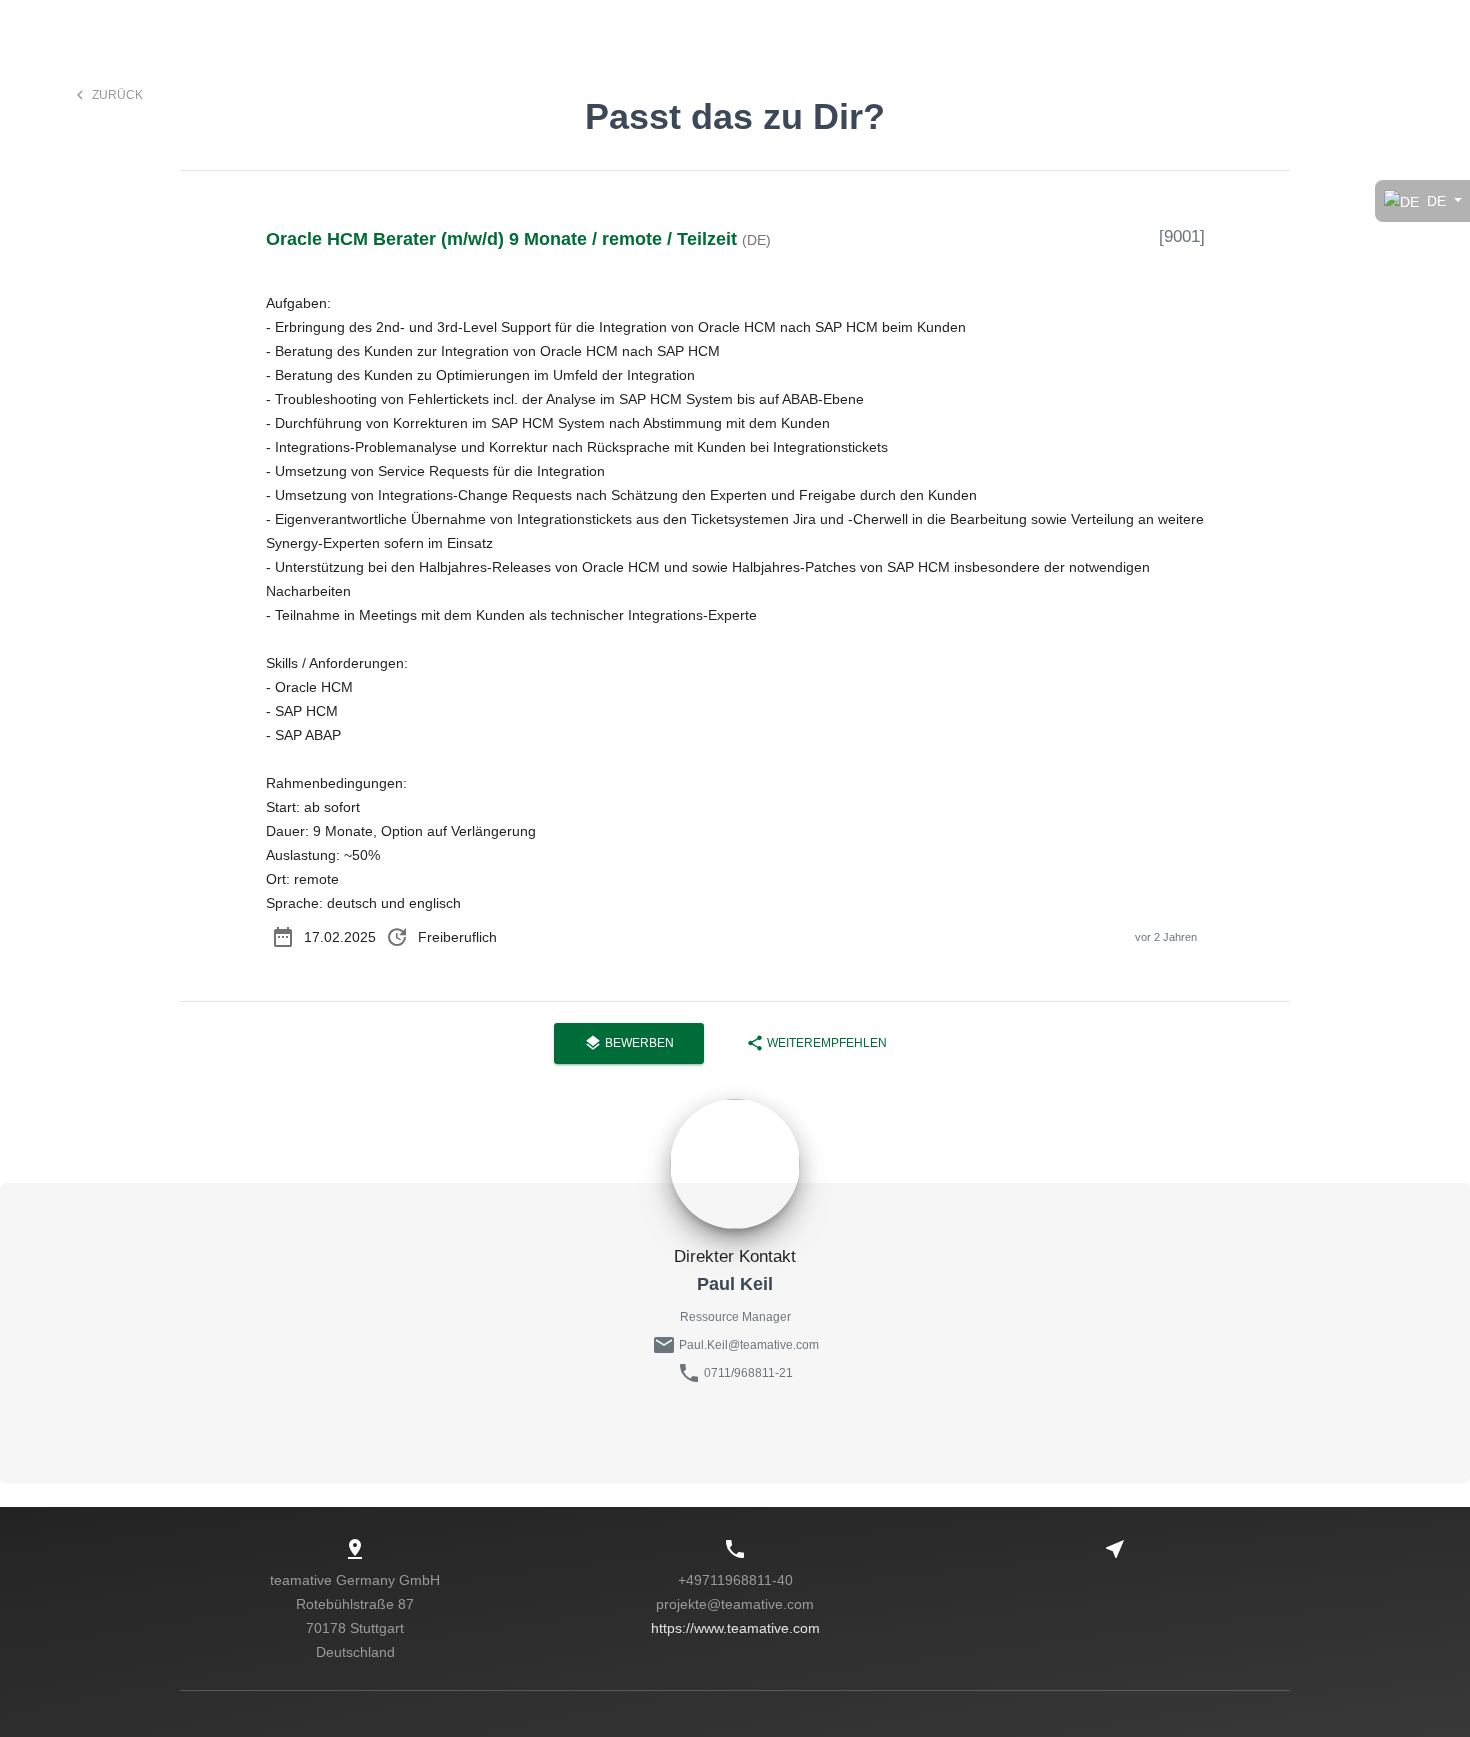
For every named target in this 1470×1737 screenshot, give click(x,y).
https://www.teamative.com (735, 1628)
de (1436, 201)
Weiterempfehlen (816, 1043)
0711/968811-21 (748, 1373)
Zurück (107, 95)
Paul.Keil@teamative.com (747, 1345)
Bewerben (629, 1043)
